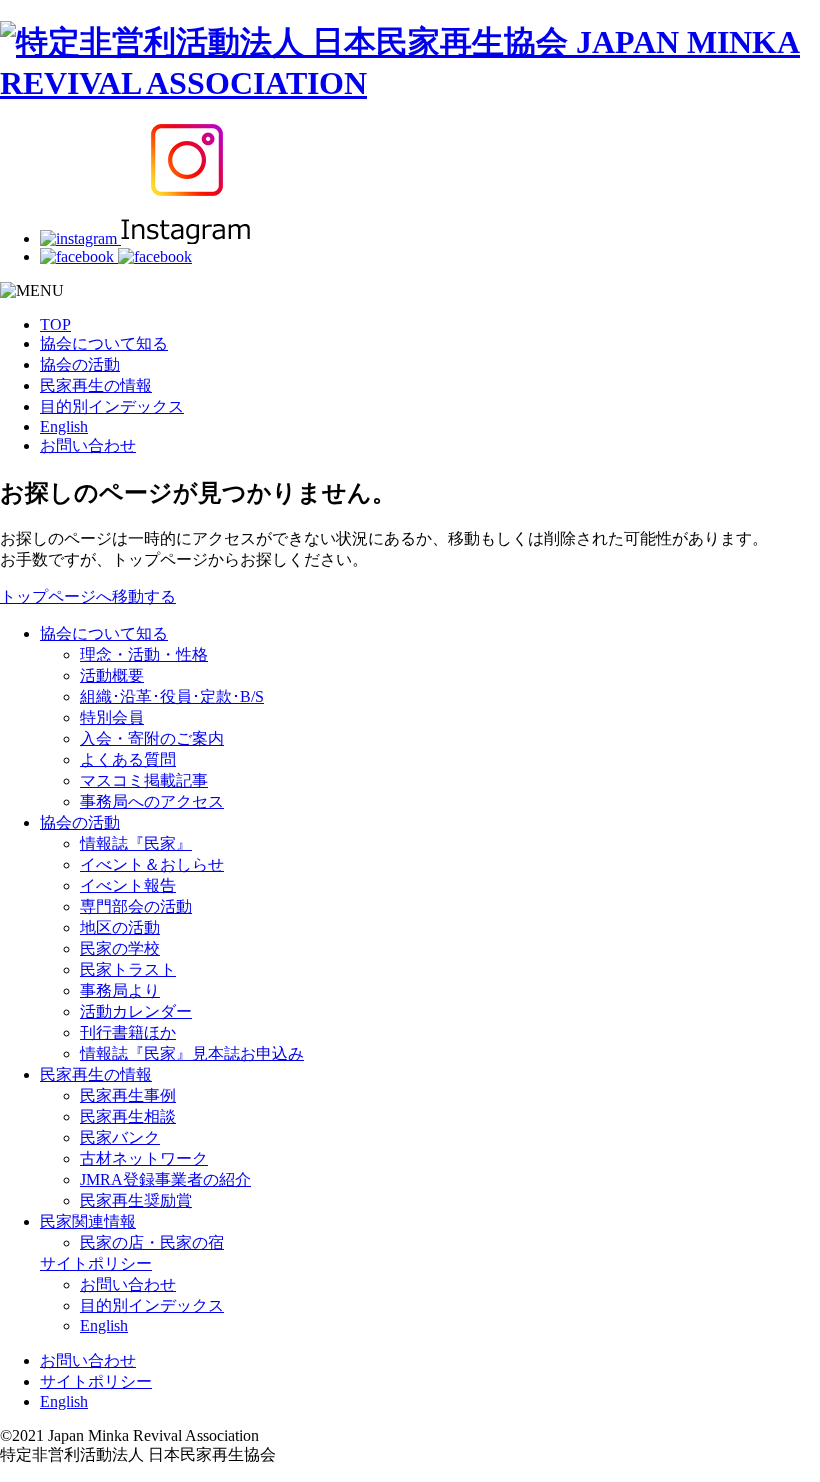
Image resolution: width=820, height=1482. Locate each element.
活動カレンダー (136, 1011)
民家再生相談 (128, 1116)
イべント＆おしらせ (152, 864)
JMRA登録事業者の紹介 (165, 1179)
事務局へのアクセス (152, 801)
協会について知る (104, 343)
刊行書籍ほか (128, 1032)
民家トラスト (128, 969)
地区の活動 (120, 927)
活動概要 (112, 675)
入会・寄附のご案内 (152, 738)
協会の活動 (80, 364)
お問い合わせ (88, 445)
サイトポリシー (96, 1263)
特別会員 (112, 717)
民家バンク (120, 1137)
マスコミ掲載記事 (144, 780)
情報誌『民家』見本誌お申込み (192, 1053)
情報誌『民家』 (136, 843)
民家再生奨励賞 (136, 1200)
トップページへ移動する (88, 596)
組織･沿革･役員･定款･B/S (172, 696)
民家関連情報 (88, 1221)
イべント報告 (128, 885)
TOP (55, 324)
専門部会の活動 (136, 906)
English (64, 426)
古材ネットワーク (144, 1158)
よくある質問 (128, 759)
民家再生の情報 (96, 385)
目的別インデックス (112, 406)
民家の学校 (120, 948)
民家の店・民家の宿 (152, 1242)
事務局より (120, 990)
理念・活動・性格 (144, 654)
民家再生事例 (128, 1095)
